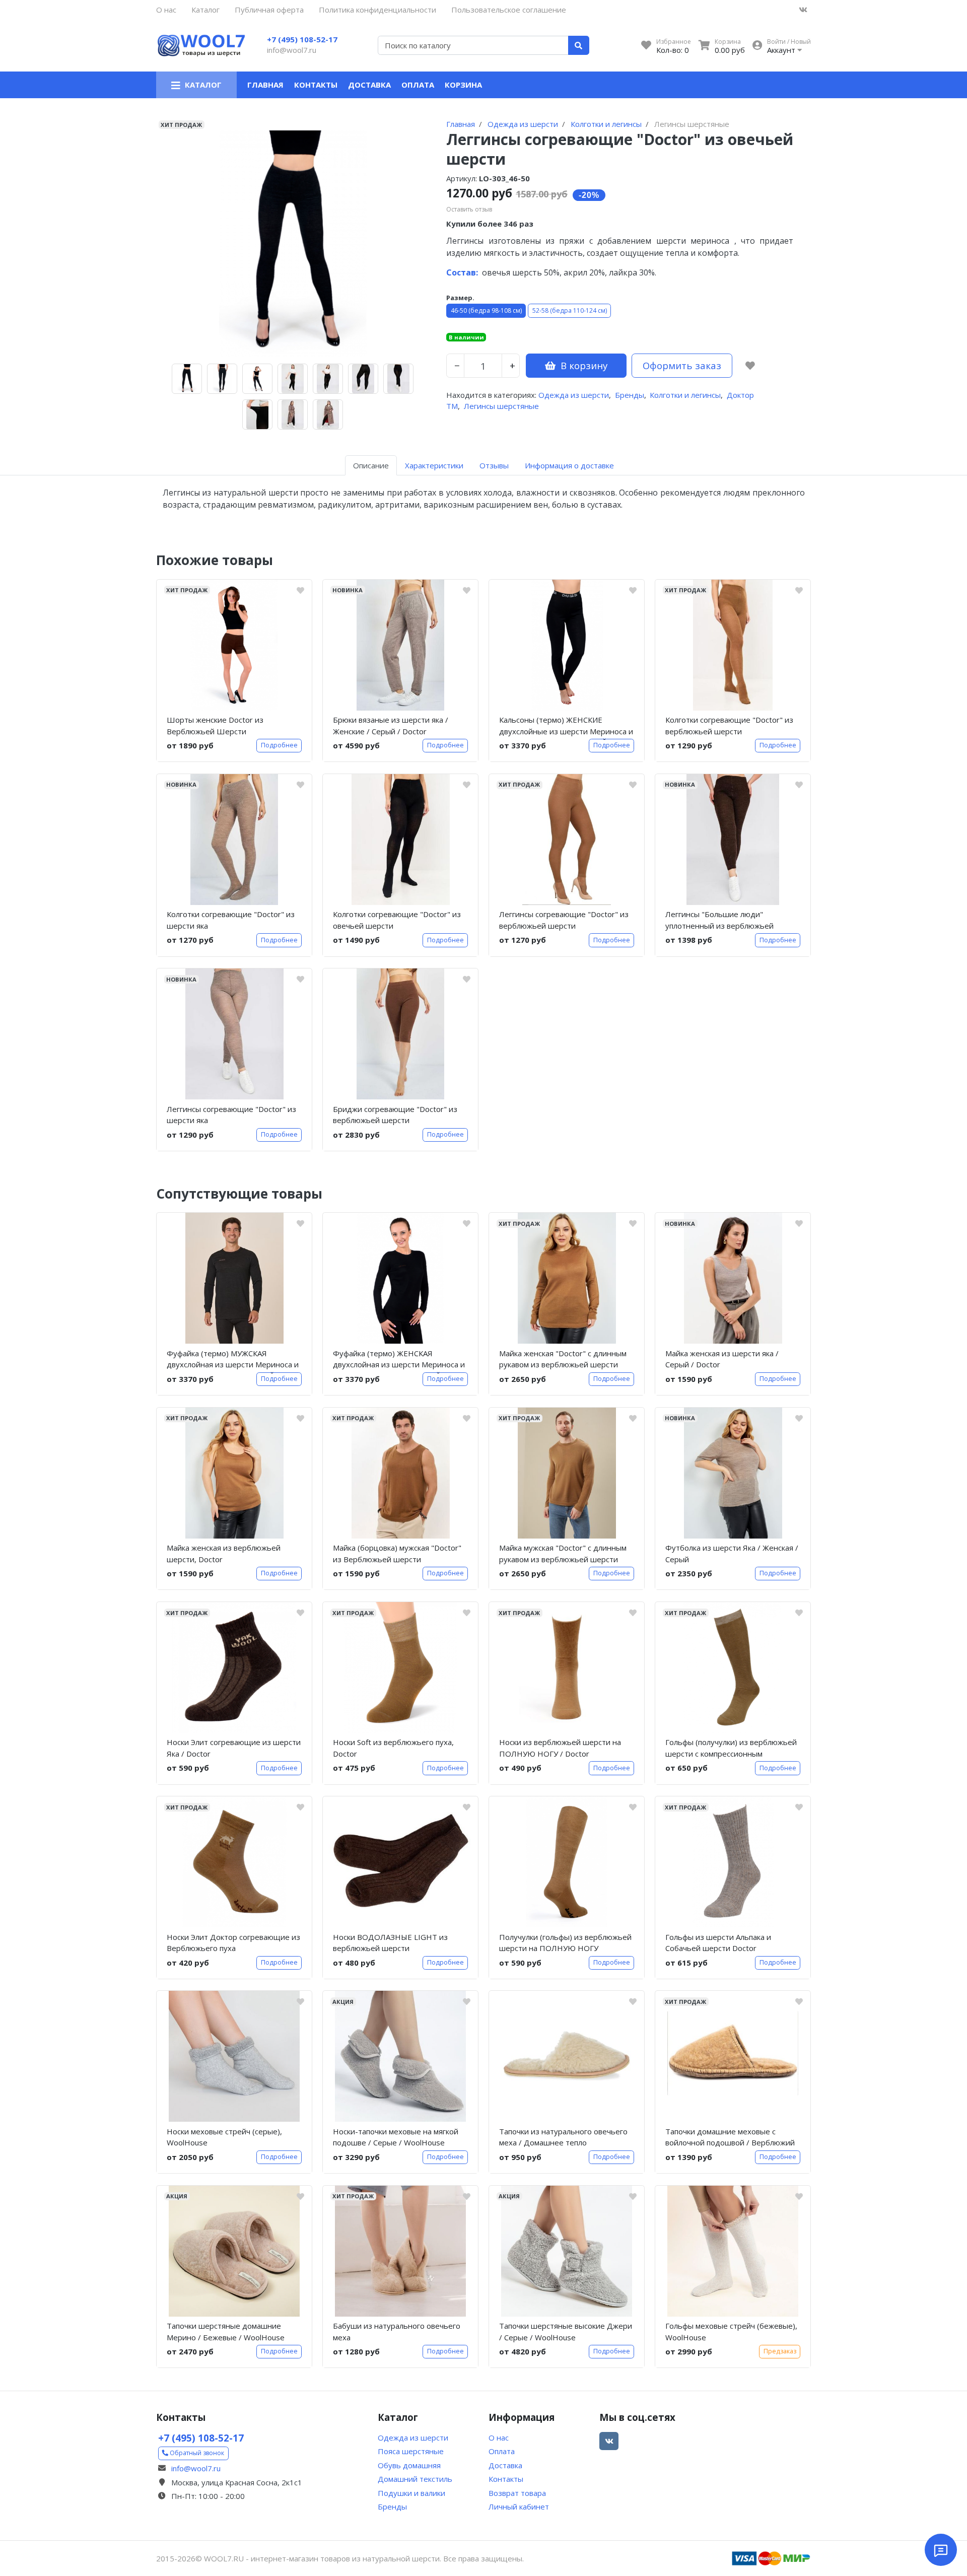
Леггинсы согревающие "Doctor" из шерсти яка (231, 1115)
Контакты (316, 85)
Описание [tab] (371, 465)
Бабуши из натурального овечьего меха (397, 2331)
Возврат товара (517, 2493)
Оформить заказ (682, 365)
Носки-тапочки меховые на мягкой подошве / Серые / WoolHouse (396, 2137)
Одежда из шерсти (574, 395)
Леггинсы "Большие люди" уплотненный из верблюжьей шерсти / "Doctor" (719, 922)
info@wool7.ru (292, 50)
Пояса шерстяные (411, 2451)
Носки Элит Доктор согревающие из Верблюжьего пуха (233, 1943)
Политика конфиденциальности (377, 10)
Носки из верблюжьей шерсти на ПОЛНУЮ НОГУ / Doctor (560, 1748)
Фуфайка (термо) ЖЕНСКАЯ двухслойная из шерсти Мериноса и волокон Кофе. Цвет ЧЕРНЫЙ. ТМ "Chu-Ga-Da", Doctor (399, 1361)
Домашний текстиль (415, 2479)
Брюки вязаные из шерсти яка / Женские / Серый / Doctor (391, 725)
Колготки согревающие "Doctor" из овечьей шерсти (397, 920)
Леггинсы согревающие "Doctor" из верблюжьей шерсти (564, 920)
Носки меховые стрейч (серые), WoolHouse (224, 2137)
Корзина (463, 85)
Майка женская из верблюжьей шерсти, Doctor (224, 1553)
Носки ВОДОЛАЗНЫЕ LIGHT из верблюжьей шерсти (390, 1943)
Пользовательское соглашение (509, 10)
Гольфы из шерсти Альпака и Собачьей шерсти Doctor (718, 1943)
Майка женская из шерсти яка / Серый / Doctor (722, 1359)
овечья (478, 272)
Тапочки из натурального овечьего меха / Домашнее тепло (563, 2137)
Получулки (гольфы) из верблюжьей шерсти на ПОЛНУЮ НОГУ (565, 1943)
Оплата (418, 85)
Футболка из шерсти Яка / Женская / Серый (732, 1553)
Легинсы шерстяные (501, 406)
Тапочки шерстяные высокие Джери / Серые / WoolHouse (566, 2331)
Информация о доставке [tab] (569, 465)
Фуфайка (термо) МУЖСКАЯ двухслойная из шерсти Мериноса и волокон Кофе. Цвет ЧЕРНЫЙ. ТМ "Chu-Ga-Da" (233, 1361)
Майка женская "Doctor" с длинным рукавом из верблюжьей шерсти (563, 1359)
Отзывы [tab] (494, 465)
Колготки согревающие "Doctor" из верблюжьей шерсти (729, 725)
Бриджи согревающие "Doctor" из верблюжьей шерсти (395, 1115)
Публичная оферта (269, 10)
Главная (265, 85)
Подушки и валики (411, 2493)
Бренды (630, 395)
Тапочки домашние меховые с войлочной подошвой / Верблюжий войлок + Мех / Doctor (730, 2139)
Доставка (369, 85)
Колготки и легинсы (685, 395)
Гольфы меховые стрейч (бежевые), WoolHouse (731, 2331)
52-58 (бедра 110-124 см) (570, 310)
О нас (166, 10)
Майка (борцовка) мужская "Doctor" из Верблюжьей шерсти (397, 1553)
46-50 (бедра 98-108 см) (486, 310)
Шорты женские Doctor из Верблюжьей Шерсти (215, 725)
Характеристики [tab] (434, 465)
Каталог (205, 10)
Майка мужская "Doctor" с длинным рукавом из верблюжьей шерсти (563, 1553)
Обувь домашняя (409, 2465)
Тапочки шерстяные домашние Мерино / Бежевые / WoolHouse (226, 2331)
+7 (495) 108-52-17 (302, 39)
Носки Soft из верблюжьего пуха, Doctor (393, 1748)
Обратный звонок (196, 2453)
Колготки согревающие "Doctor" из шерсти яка (231, 920)
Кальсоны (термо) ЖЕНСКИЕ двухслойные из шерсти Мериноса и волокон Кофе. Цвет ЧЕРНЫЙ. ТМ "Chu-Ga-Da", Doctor (566, 727)
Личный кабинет (519, 2507)
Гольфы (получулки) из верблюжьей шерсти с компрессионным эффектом (731, 1750)
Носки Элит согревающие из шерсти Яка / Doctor (234, 1748)
